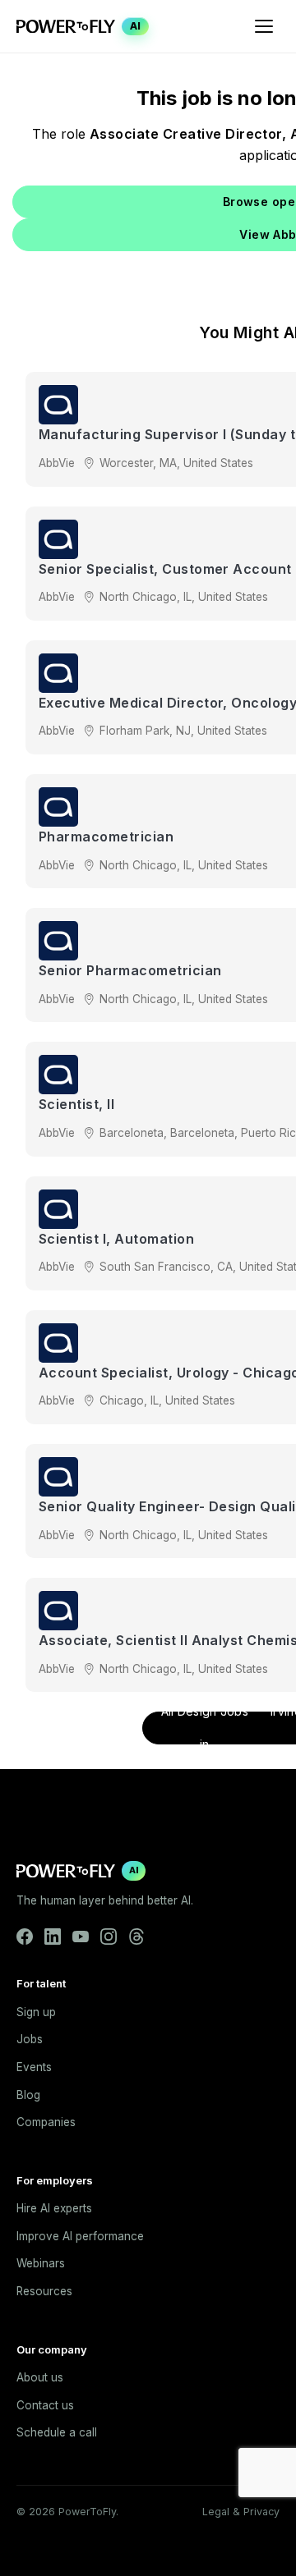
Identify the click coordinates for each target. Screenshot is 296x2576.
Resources (44, 2291)
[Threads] (136, 1937)
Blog (28, 2095)
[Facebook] (25, 1937)
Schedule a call (57, 2432)
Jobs (30, 2039)
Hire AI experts (54, 2208)
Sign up (36, 2012)
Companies (46, 2122)
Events (34, 2067)
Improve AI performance (80, 2236)
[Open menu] (264, 26)
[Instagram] (109, 1937)
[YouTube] (81, 1937)
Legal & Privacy (241, 2512)
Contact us (45, 2405)
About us (40, 2377)
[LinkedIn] (53, 1937)
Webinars (41, 2263)
